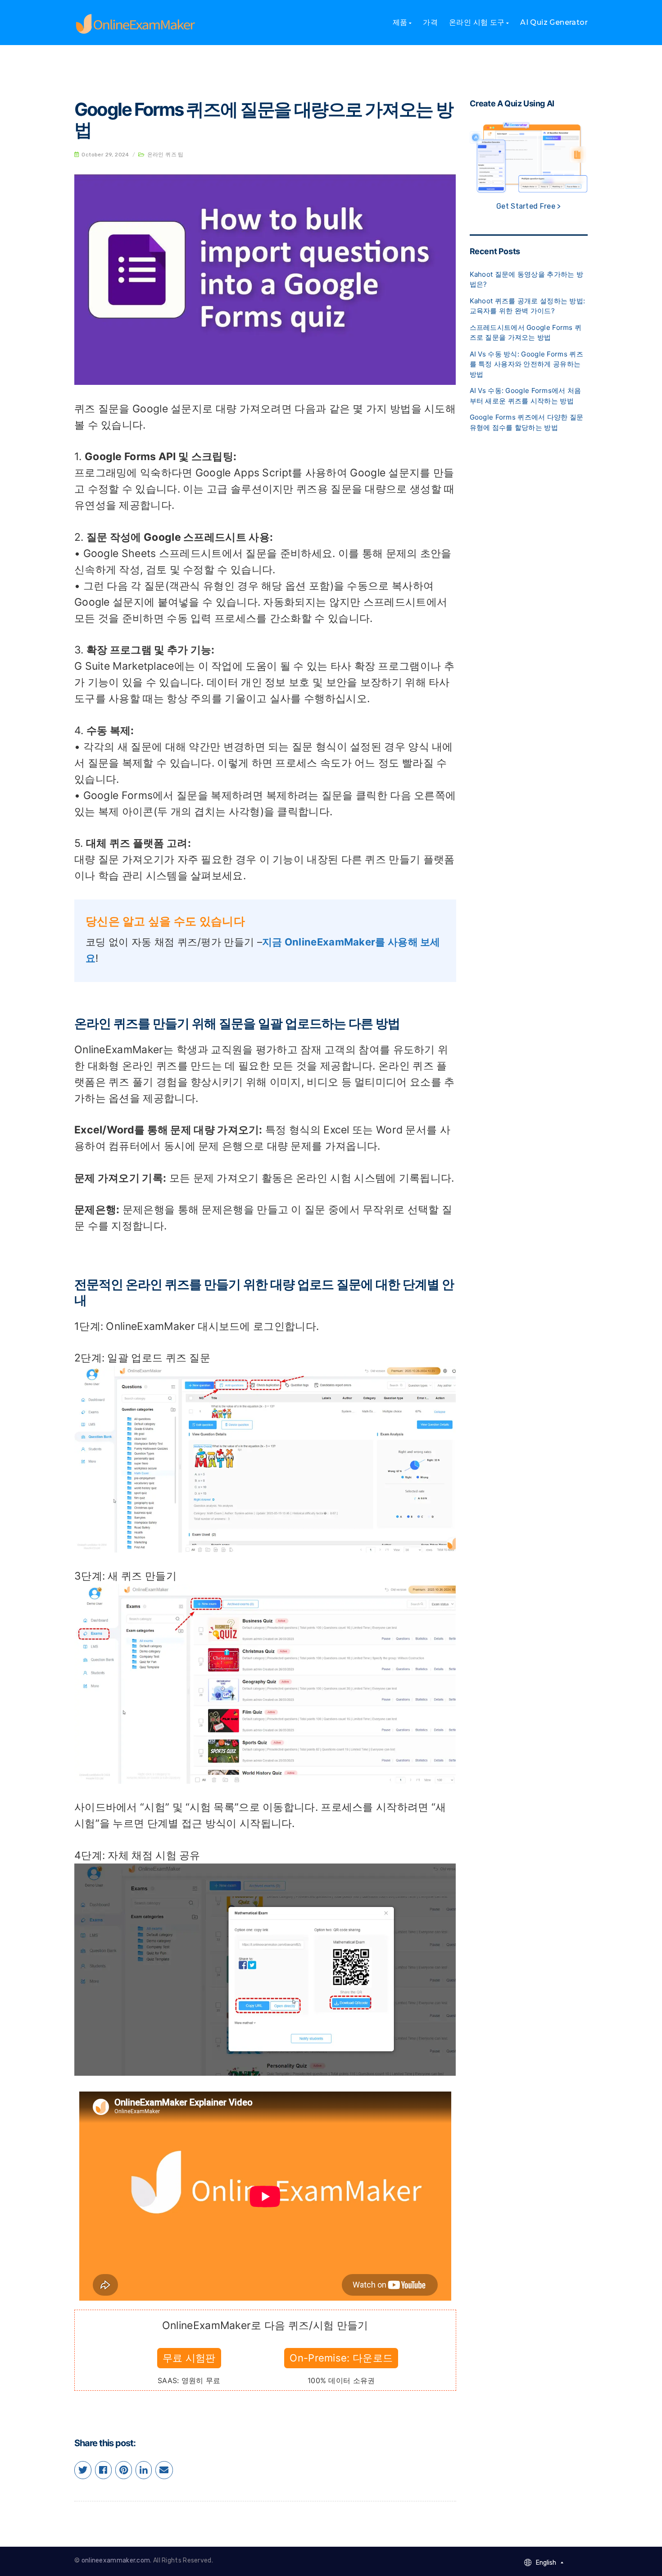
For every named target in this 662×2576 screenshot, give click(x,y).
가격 (430, 22)
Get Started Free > (528, 206)
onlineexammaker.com (116, 2560)
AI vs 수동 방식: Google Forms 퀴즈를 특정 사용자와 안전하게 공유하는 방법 (526, 364)
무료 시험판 (189, 2358)
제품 (400, 22)
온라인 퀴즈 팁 (165, 155)
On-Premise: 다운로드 (341, 2358)
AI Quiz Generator (554, 22)
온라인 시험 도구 (477, 22)
